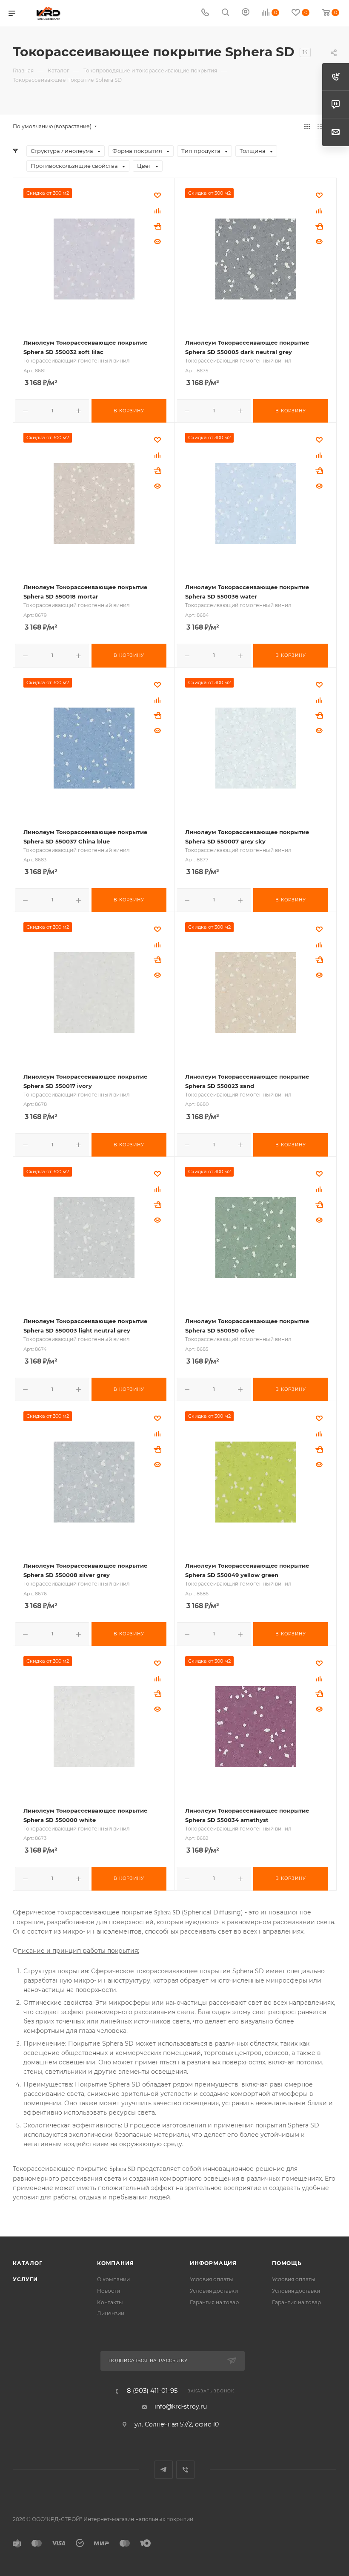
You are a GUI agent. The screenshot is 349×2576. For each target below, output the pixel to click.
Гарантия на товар (214, 2302)
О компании (113, 2279)
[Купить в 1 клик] (157, 226)
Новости (109, 2291)
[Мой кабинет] (246, 13)
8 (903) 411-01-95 (152, 2391)
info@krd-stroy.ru (181, 2406)
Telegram (164, 2470)
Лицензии (111, 2313)
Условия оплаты (212, 2279)
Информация (213, 2263)
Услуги (25, 2279)
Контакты (110, 2302)
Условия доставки (214, 2291)
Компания (115, 2263)
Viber (185, 2470)
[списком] (320, 127)
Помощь (287, 2263)
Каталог (28, 2263)
